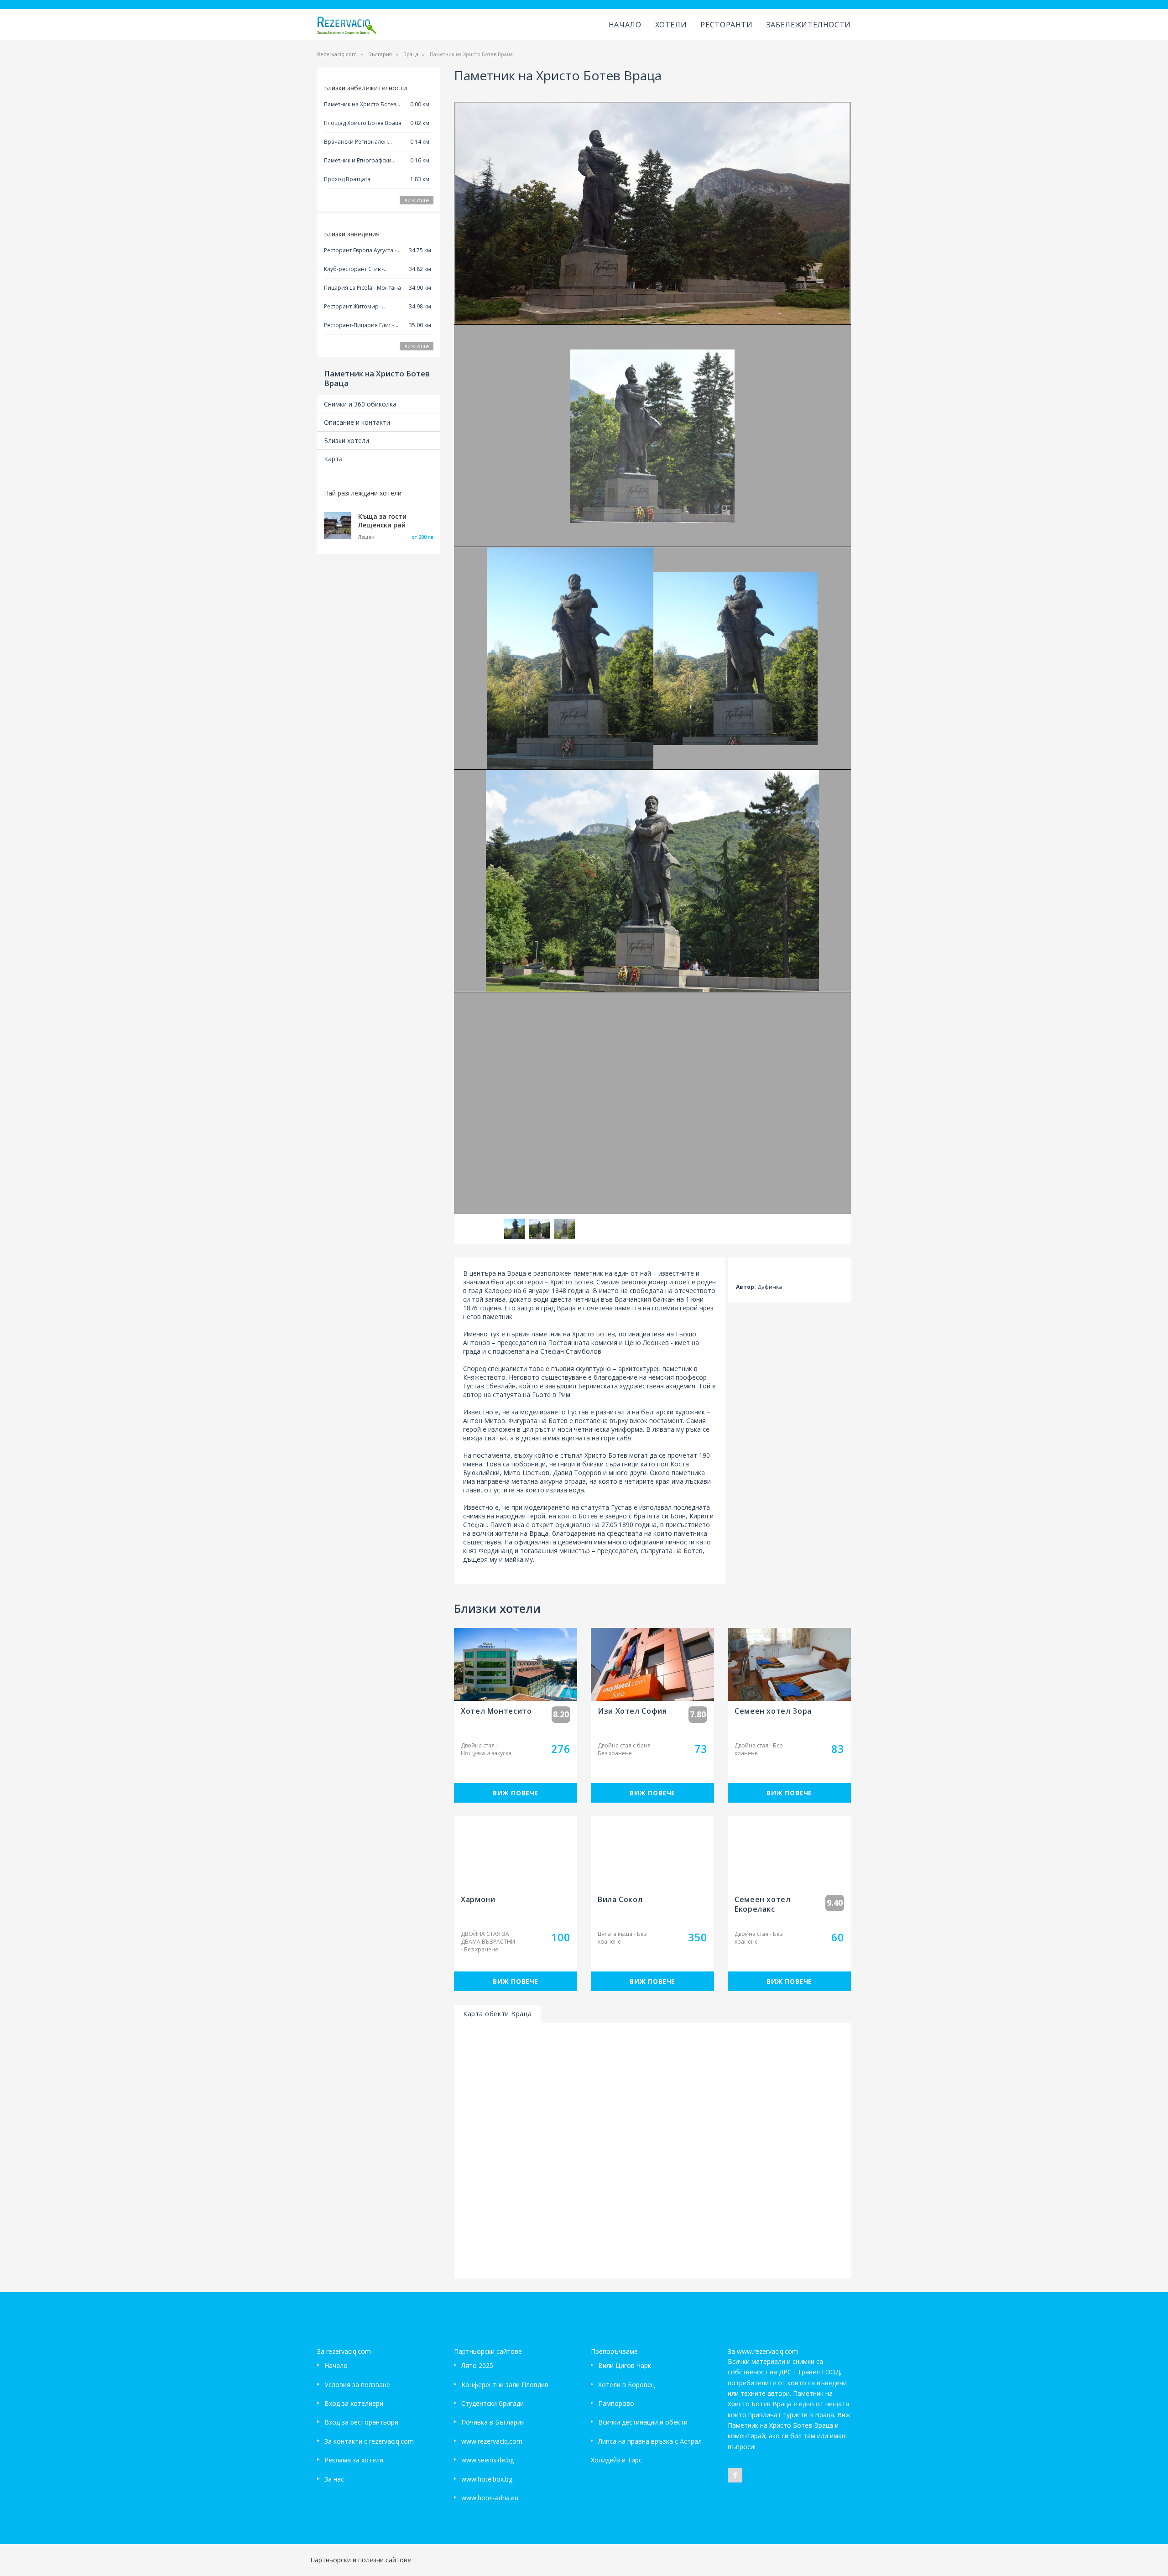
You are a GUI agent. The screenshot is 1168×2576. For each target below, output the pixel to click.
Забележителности (809, 25)
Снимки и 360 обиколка (360, 404)
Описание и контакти (357, 422)
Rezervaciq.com (337, 54)
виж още (417, 200)
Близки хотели (347, 441)
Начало (625, 25)
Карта (333, 459)
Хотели (671, 25)
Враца (411, 54)
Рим (564, 2281)
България (380, 54)
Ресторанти (726, 25)
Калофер (498, 2177)
